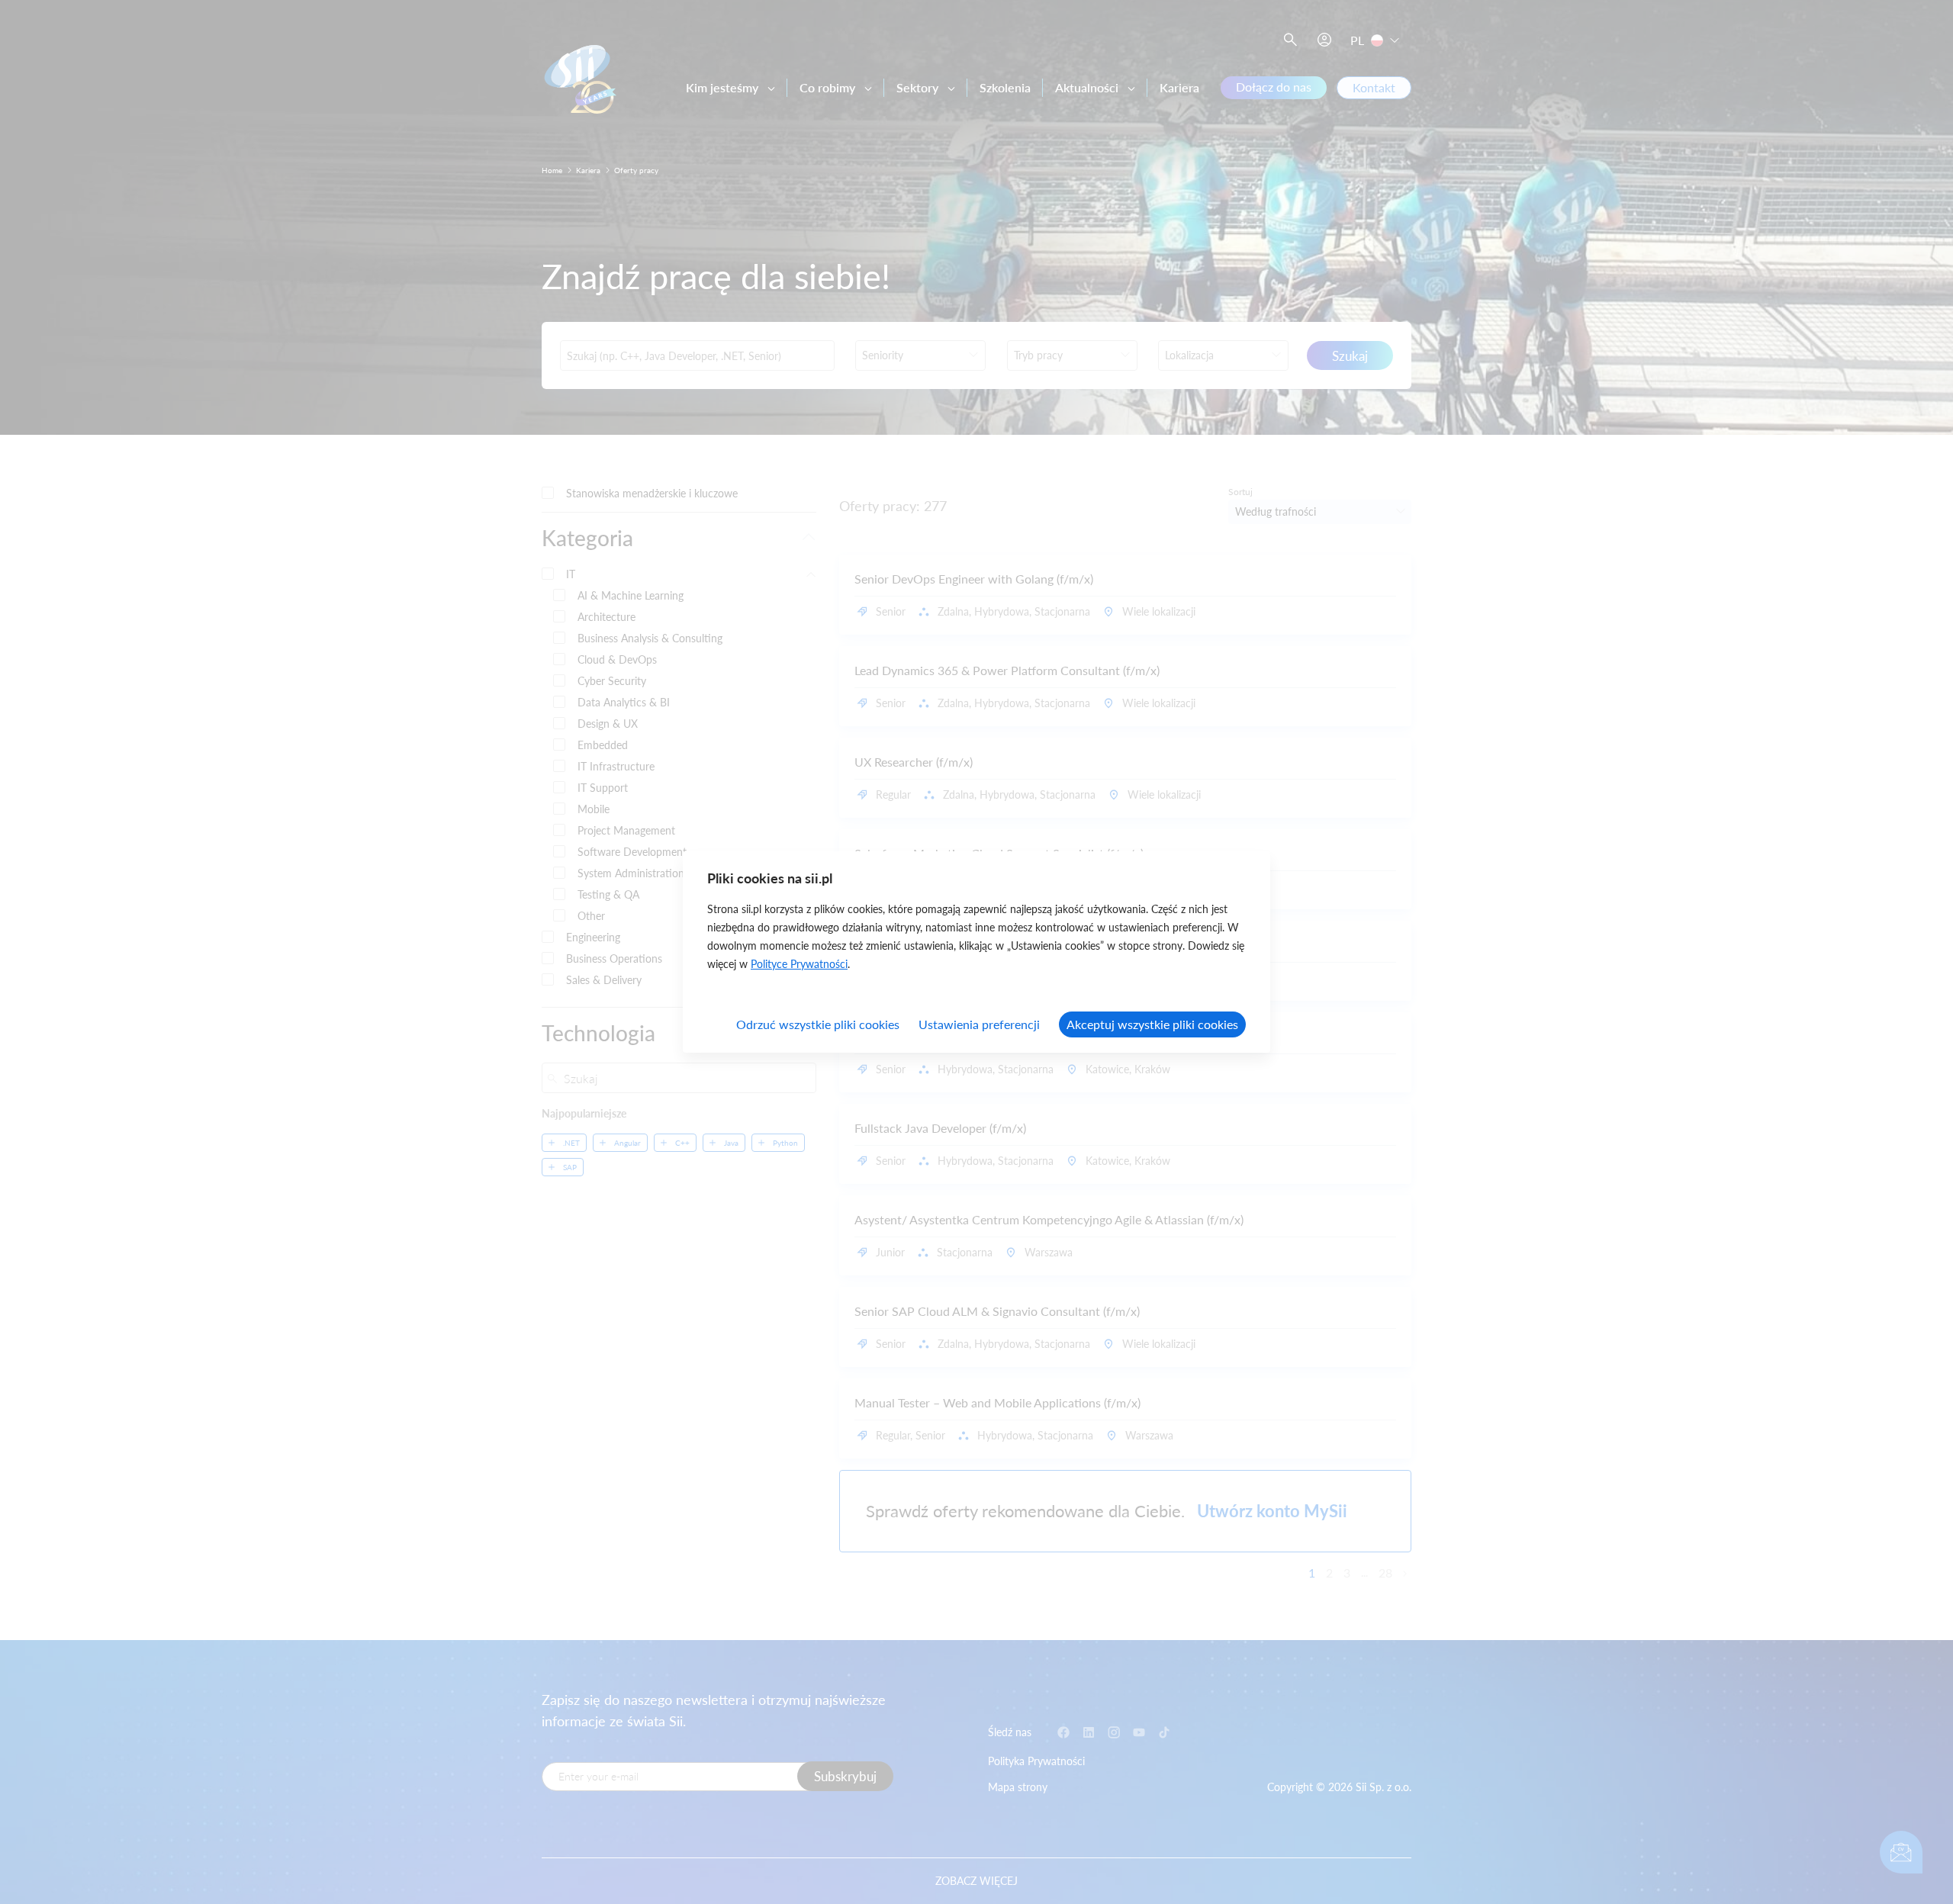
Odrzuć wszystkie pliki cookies (818, 1024)
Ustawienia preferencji (979, 1024)
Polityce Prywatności (799, 964)
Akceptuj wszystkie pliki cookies (1152, 1024)
